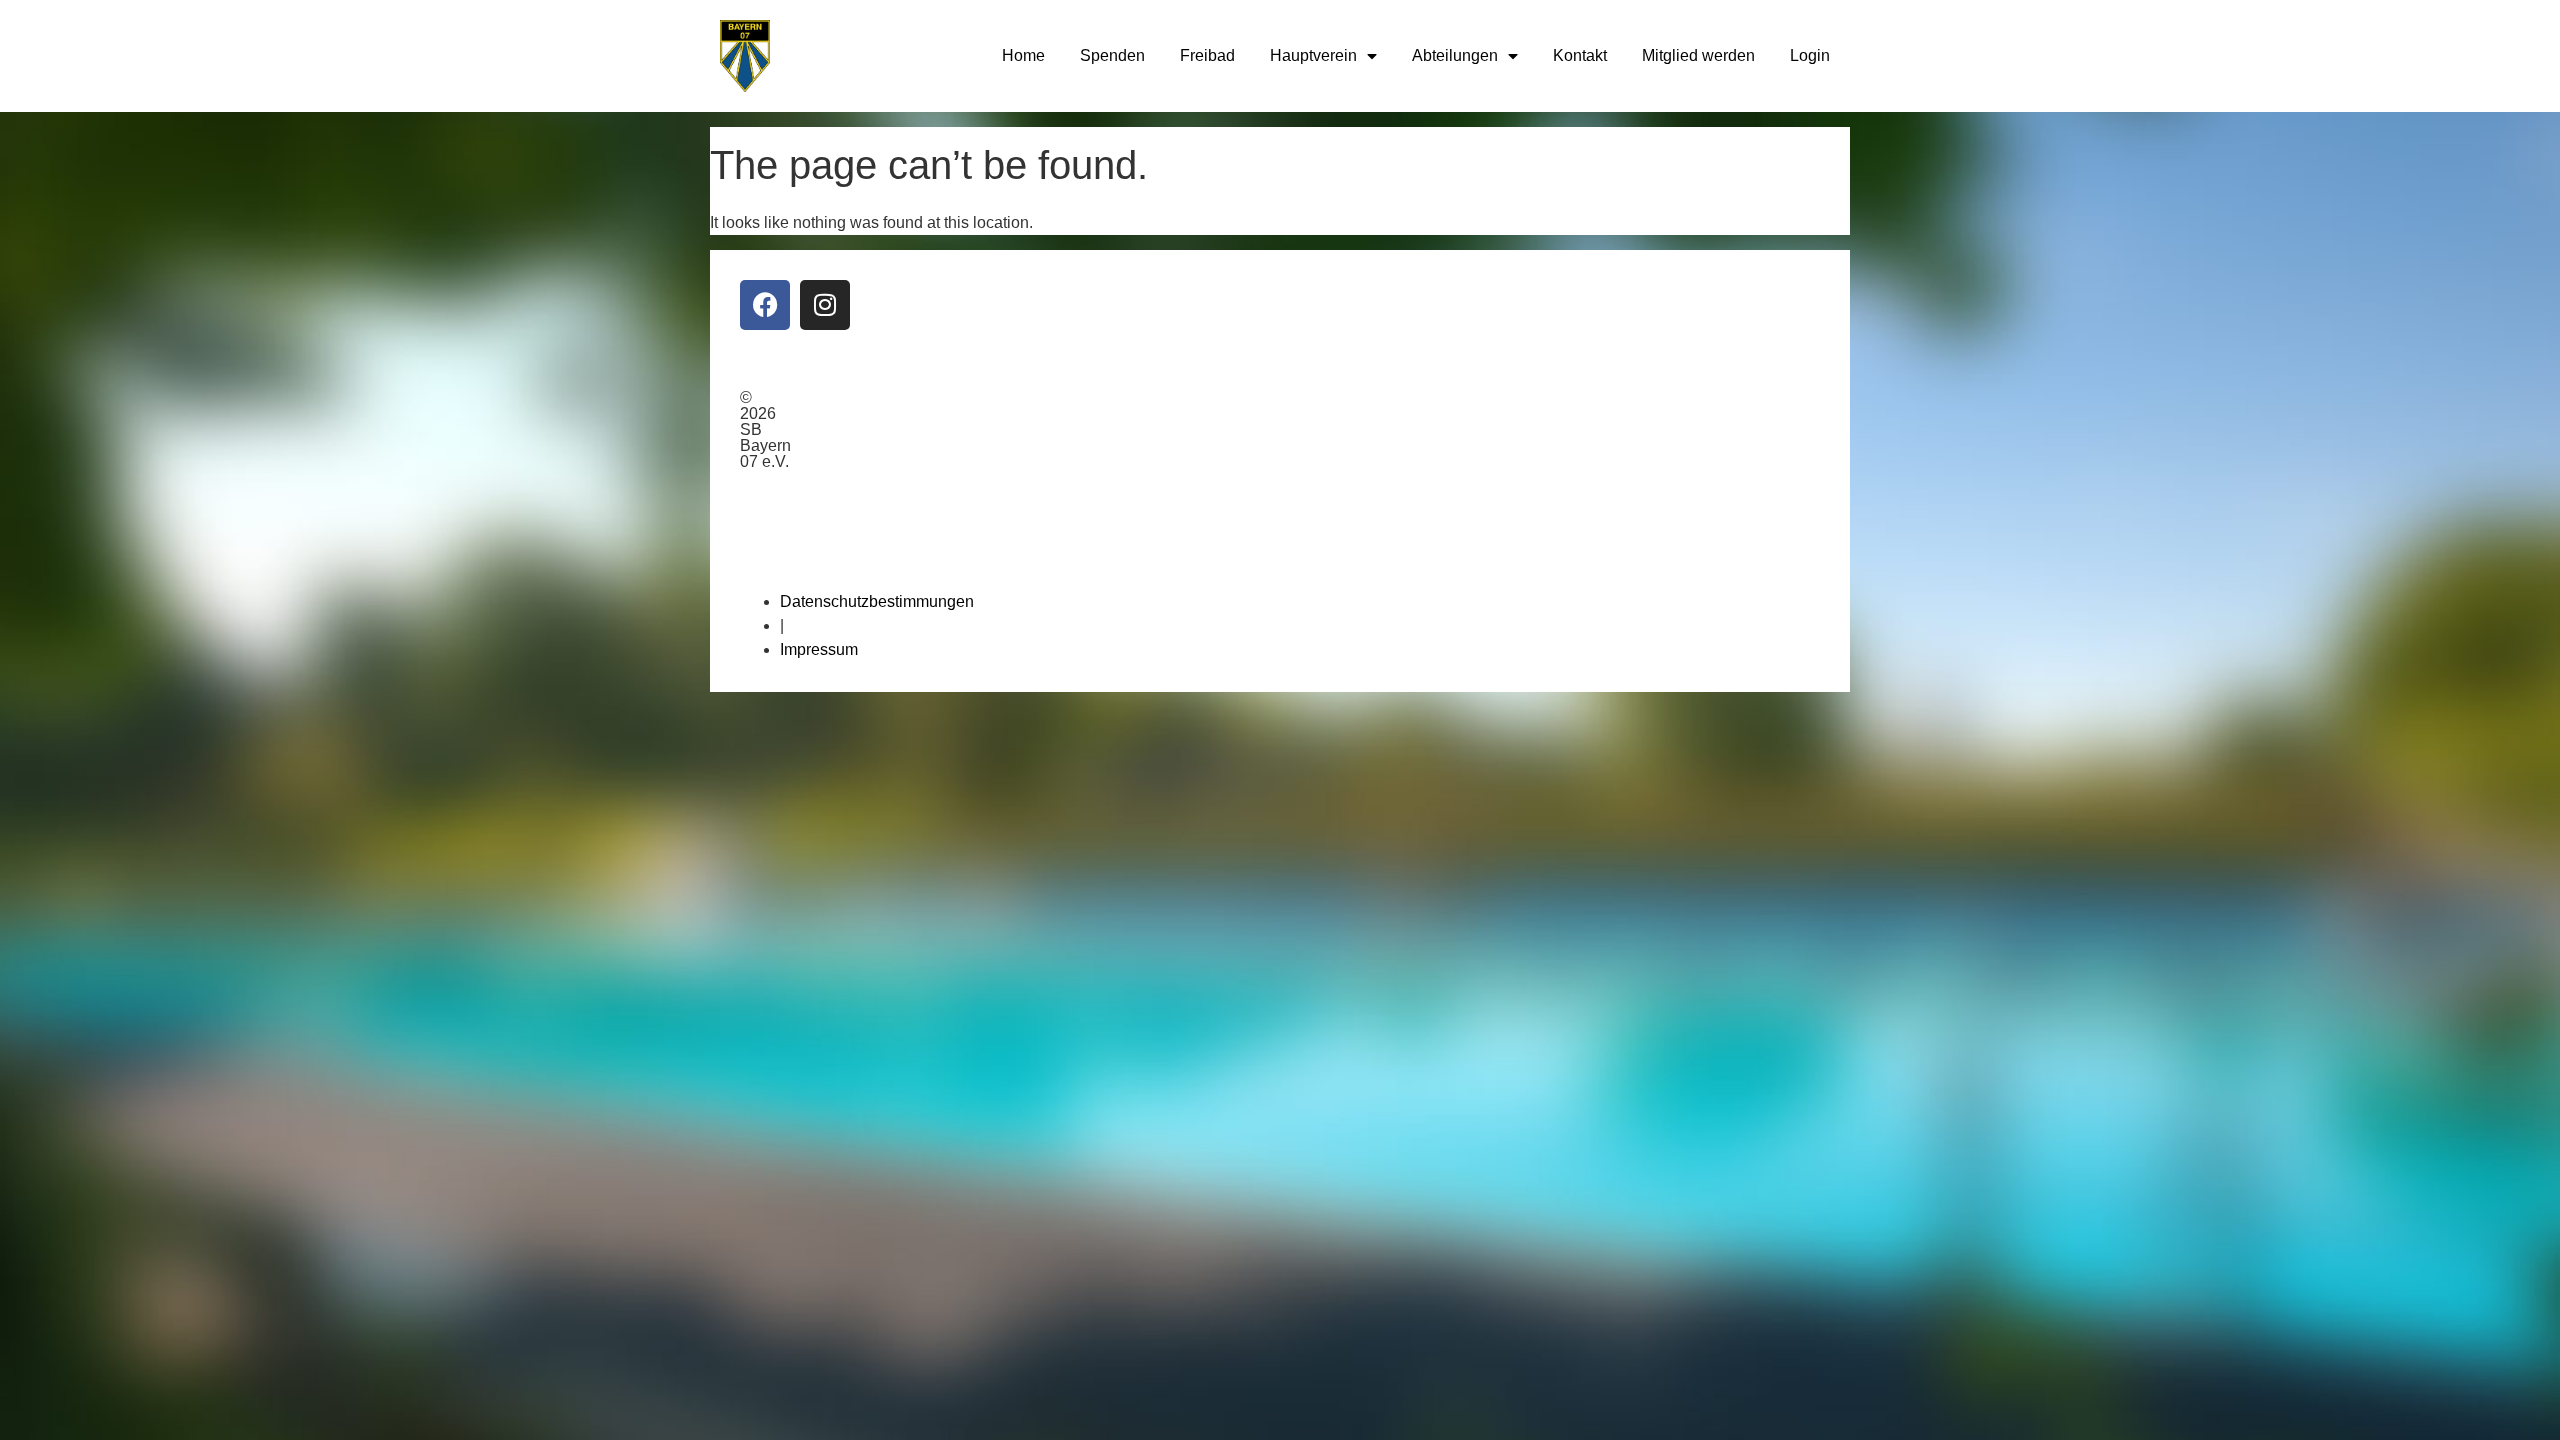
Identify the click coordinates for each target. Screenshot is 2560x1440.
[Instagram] (825, 305)
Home (1023, 55)
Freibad (1207, 55)
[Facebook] (765, 305)
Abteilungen (1455, 55)
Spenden (1112, 55)
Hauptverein (1313, 55)
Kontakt (1580, 55)
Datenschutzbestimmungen (877, 601)
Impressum (819, 649)
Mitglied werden (1698, 55)
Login (1810, 55)
